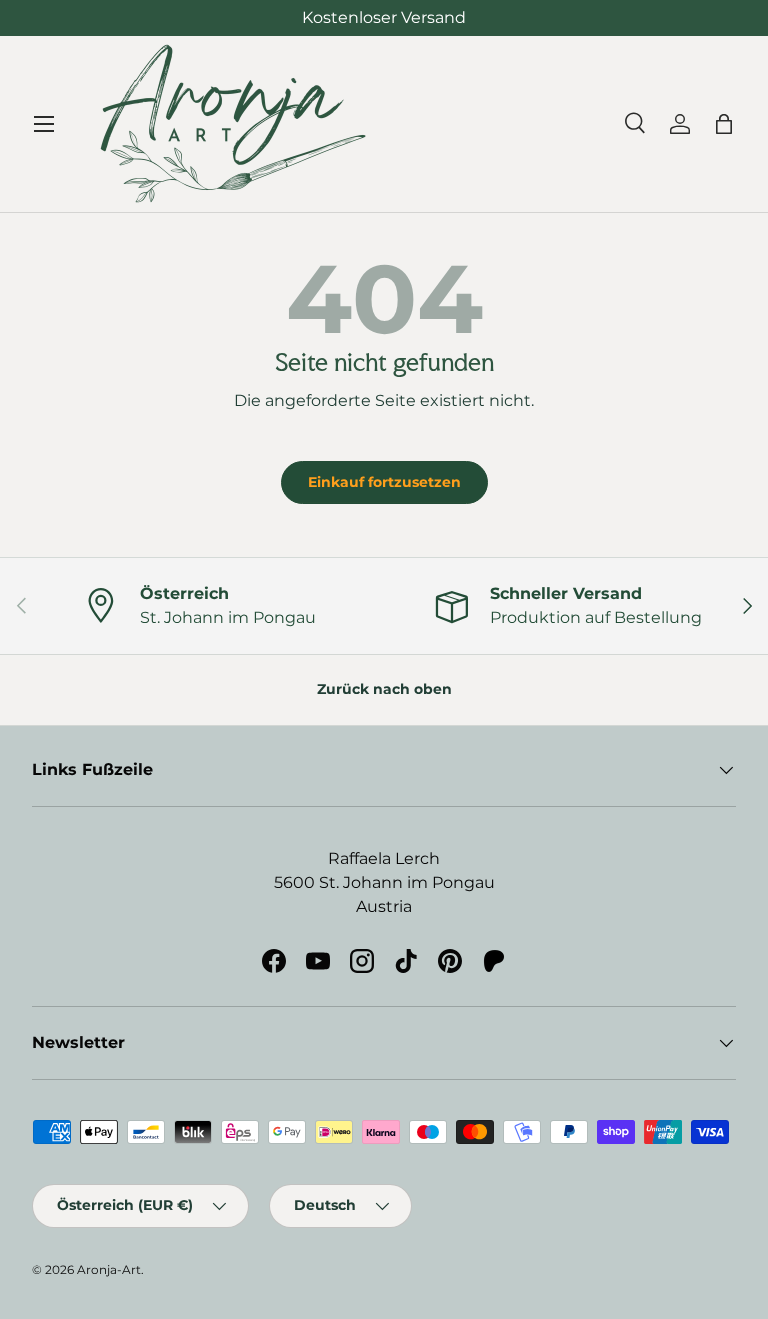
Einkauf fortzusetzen (384, 482)
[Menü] (44, 124)
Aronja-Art (109, 1269)
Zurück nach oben (384, 689)
